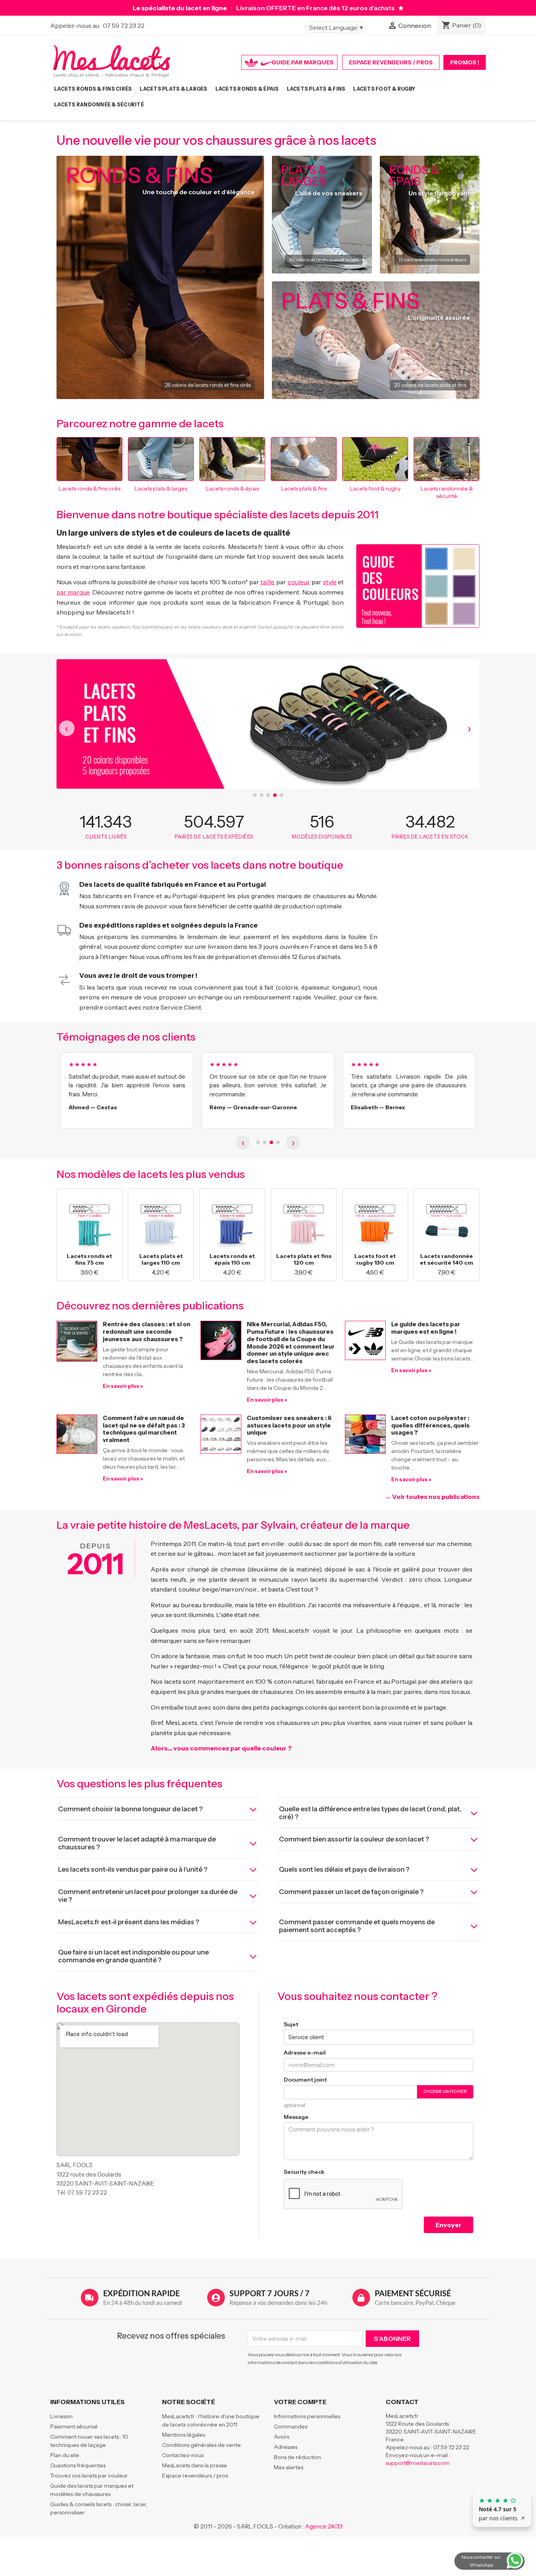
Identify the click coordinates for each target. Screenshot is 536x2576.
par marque (73, 592)
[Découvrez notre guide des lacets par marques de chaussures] (401, 8)
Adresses (286, 2447)
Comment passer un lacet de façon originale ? (351, 1892)
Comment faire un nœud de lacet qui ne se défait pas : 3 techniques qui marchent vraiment (144, 1429)
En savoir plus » (123, 1386)
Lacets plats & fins (316, 89)
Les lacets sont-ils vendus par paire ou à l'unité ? (133, 1869)
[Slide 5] (282, 795)
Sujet (291, 2024)
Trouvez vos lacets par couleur (89, 2476)
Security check (304, 2172)
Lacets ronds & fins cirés (93, 89)
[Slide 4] (275, 795)
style (330, 582)
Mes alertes (289, 2467)
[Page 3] (271, 1142)
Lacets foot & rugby (384, 89)
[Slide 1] (255, 795)
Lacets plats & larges (173, 89)
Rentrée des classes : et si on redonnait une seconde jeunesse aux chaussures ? (147, 1332)
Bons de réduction (297, 2457)
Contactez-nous (183, 2455)
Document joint (305, 2080)
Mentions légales (184, 2435)
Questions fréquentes (78, 2465)
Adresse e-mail (305, 2053)
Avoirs (282, 2437)
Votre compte (300, 2402)
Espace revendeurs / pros (391, 62)
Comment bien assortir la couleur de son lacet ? (354, 1839)
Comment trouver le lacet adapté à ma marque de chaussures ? (137, 1843)
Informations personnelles (307, 2416)
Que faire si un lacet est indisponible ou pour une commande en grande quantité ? (133, 1956)
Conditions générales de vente (201, 2445)
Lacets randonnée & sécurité (99, 105)
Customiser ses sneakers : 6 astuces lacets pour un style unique (289, 1425)
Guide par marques (303, 62)
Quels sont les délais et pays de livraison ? (344, 1869)
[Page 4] (278, 1142)
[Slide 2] (262, 795)
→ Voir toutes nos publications (432, 1497)
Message (296, 2117)
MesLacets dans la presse (195, 2465)
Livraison (61, 2416)
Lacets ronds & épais (247, 89)
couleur (298, 582)
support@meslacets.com (418, 2463)
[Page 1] (258, 1142)
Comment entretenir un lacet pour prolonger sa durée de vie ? (148, 1896)
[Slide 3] (268, 795)
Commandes (291, 2427)
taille (267, 582)
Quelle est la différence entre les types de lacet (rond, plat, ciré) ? (370, 1813)
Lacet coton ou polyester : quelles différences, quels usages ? (430, 1425)
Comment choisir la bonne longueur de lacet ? (130, 1809)
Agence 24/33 (324, 2526)
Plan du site (65, 2455)
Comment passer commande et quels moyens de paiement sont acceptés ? (357, 1926)
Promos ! (465, 62)
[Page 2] (265, 1142)
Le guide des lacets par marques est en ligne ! (426, 1328)
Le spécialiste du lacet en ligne (180, 8)
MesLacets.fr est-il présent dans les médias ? (129, 1922)
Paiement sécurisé (74, 2427)
